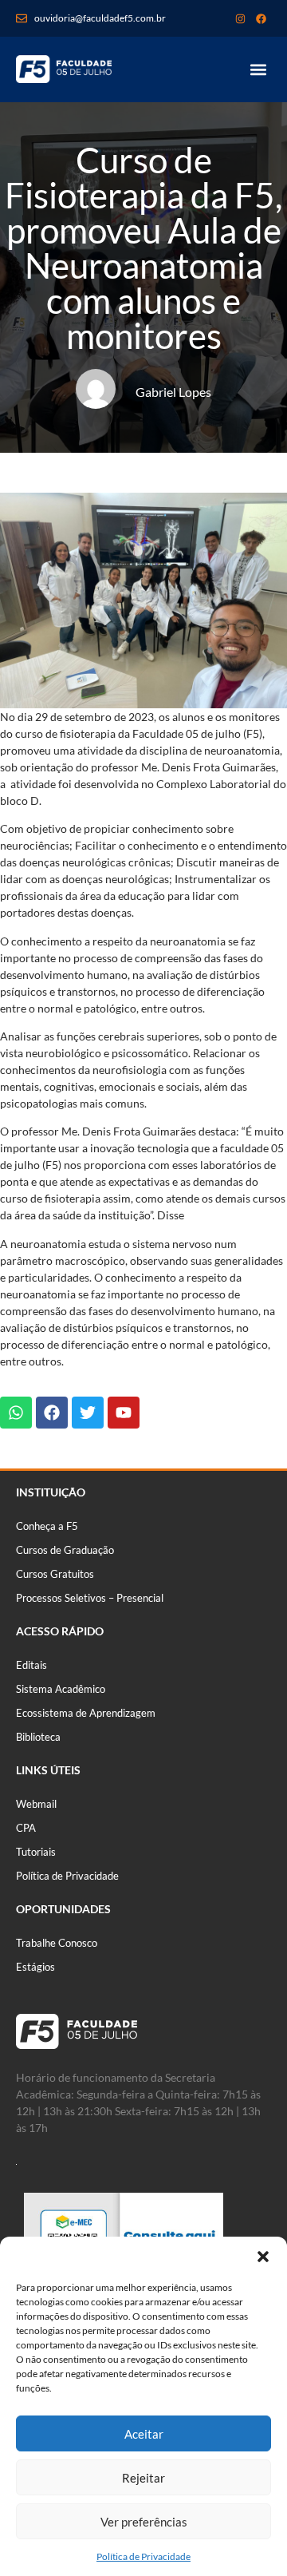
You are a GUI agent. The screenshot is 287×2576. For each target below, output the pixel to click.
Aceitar (144, 2434)
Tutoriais (36, 1852)
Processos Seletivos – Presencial (90, 1598)
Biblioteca (38, 1737)
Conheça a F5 (47, 1526)
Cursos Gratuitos (55, 1574)
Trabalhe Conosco (57, 1943)
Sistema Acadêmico (61, 1689)
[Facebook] (261, 18)
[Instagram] (240, 18)
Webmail (36, 1804)
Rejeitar (143, 2478)
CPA (26, 1828)
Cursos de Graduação (65, 1550)
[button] (263, 2257)
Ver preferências (144, 2522)
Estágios (35, 1967)
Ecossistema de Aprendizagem (86, 1713)
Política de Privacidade (143, 2556)
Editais (31, 1665)
